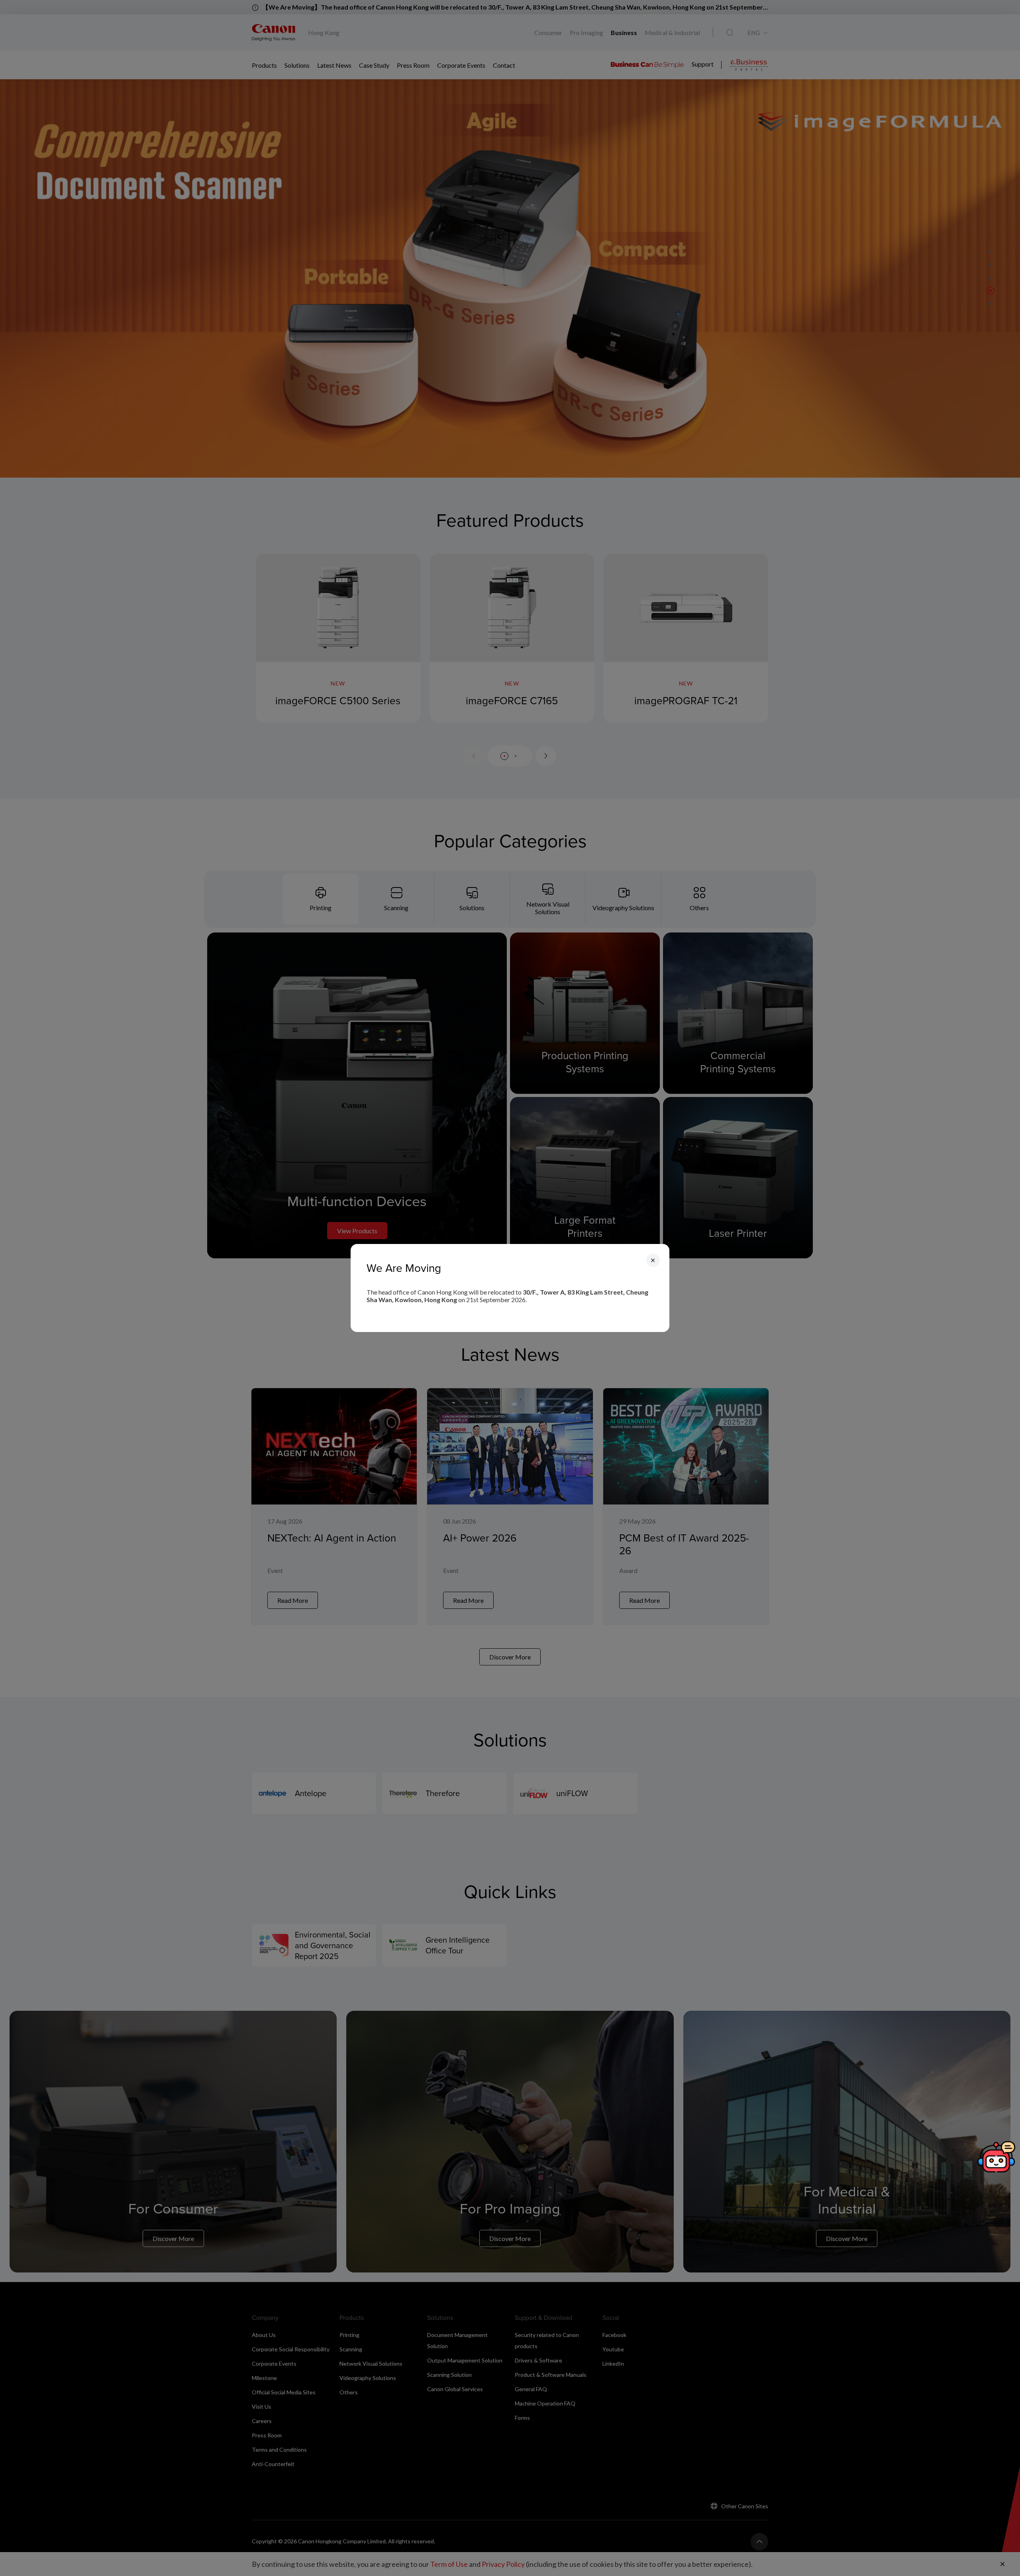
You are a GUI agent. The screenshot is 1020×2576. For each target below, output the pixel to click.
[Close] (653, 1260)
